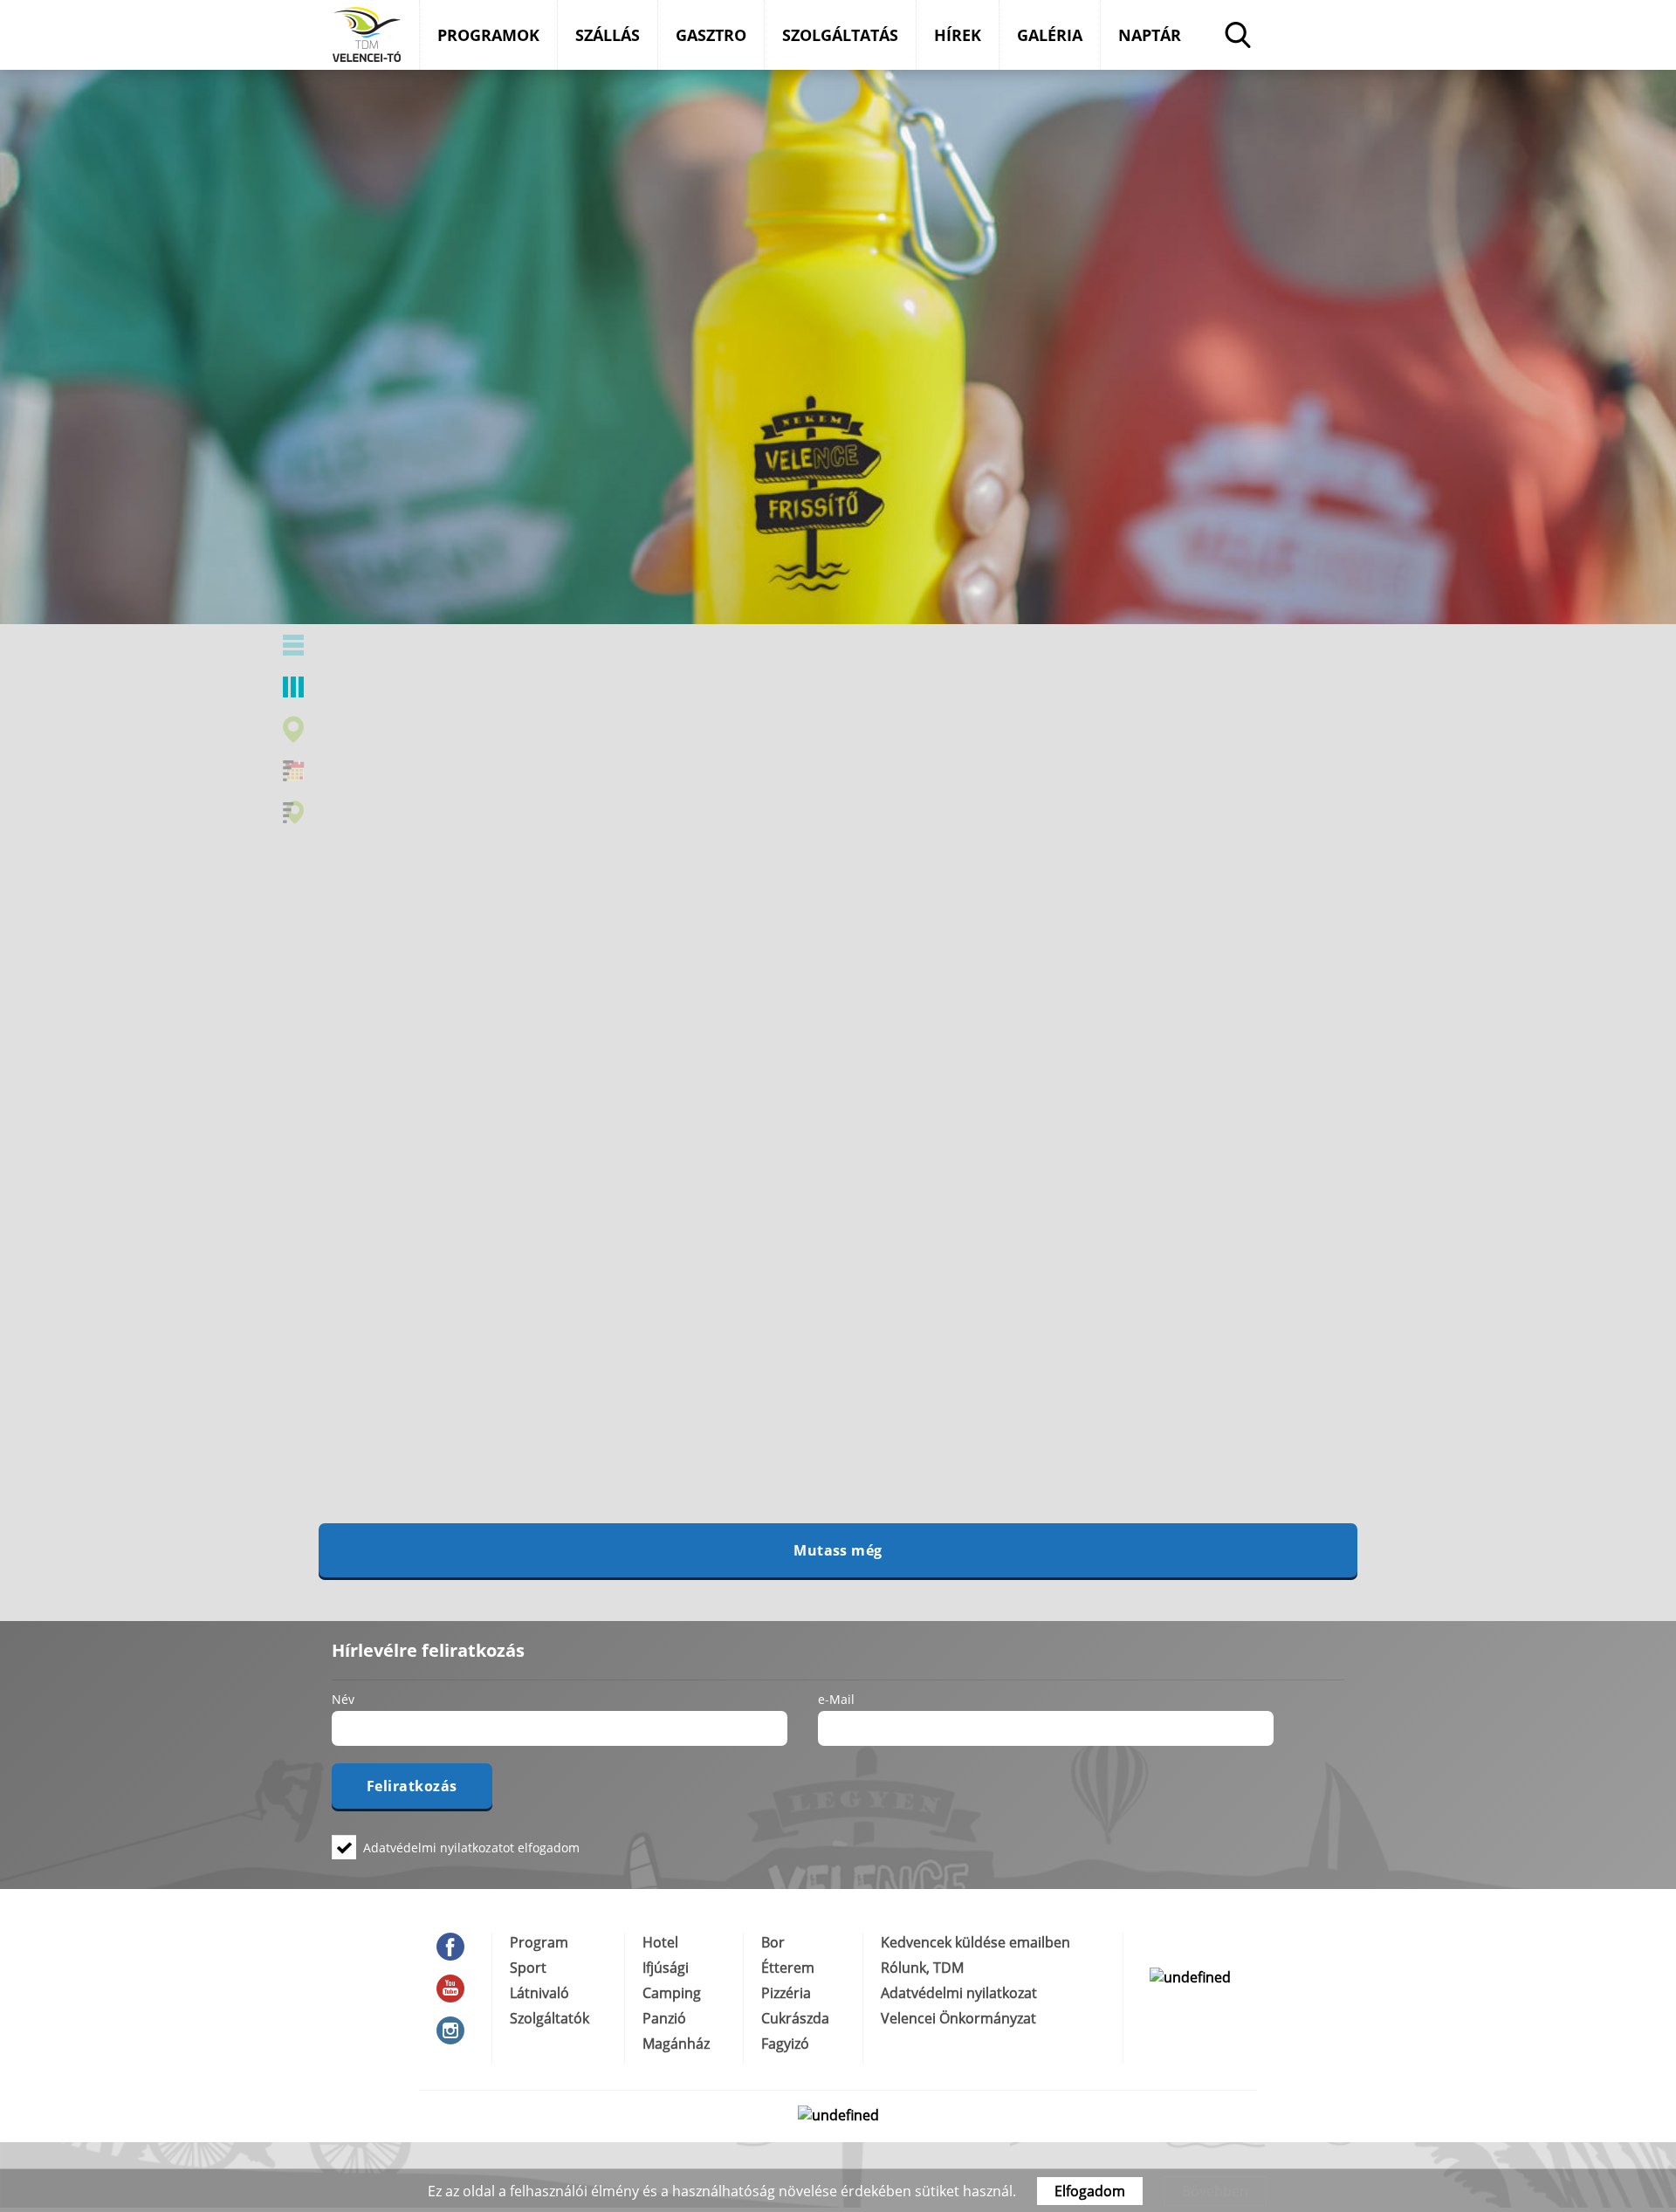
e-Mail (836, 1699)
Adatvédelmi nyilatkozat (959, 1993)
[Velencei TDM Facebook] (455, 1947)
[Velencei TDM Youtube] (455, 1989)
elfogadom (471, 1847)
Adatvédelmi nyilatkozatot (439, 1848)
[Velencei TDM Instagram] (455, 2030)
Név (343, 1699)
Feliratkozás (412, 1786)
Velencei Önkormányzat (958, 2018)
